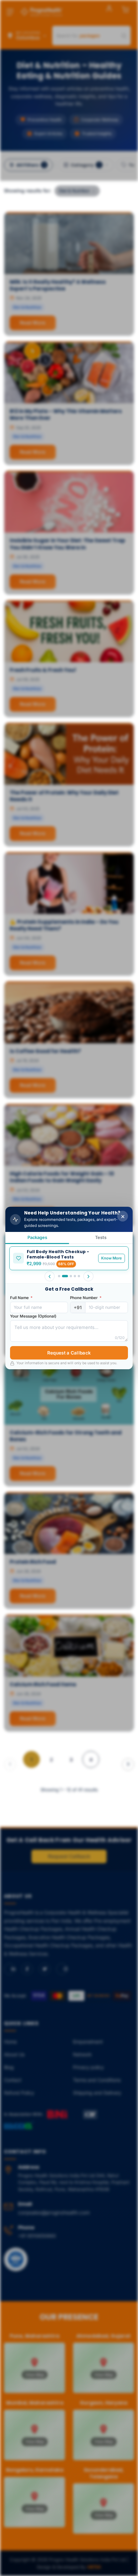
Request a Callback (69, 1353)
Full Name (21, 1298)
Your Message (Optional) (33, 1316)
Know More (112, 1258)
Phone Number (86, 1298)
